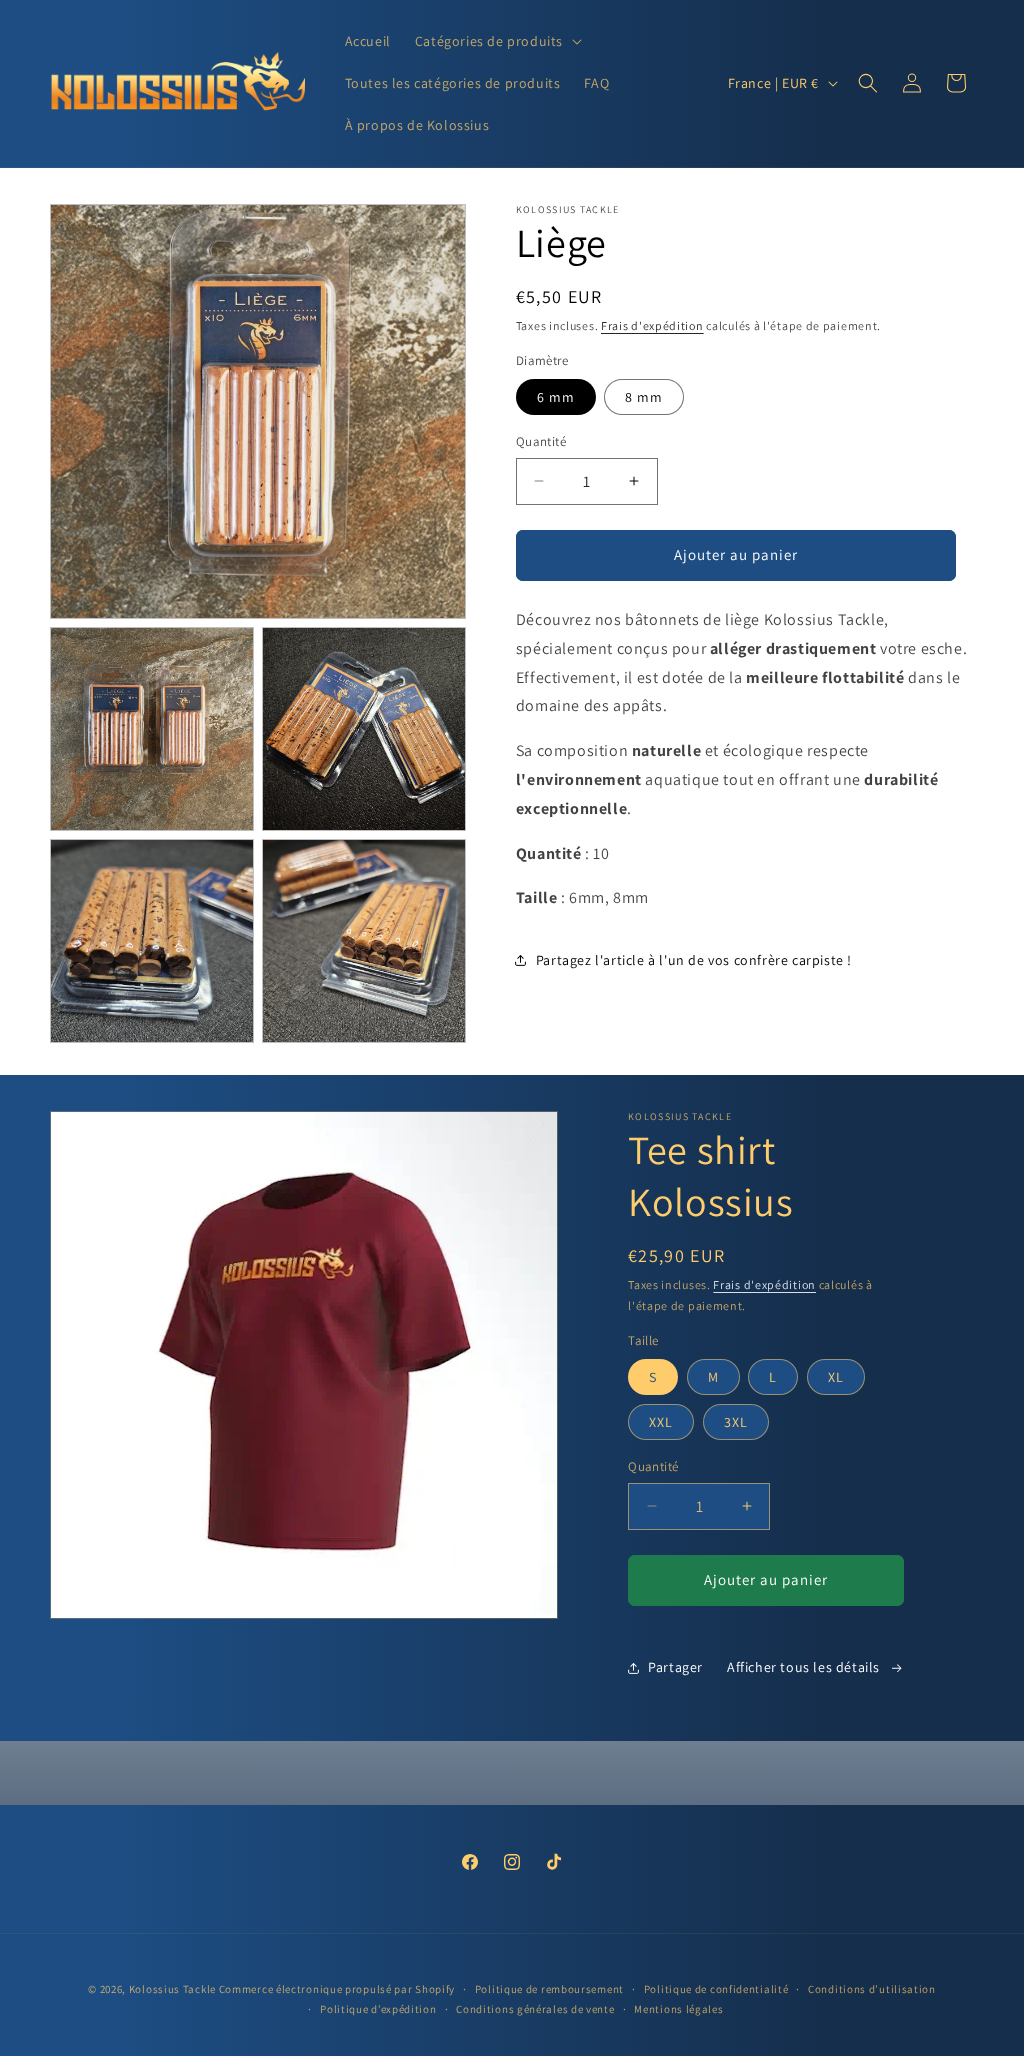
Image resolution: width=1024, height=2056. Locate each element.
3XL (736, 1422)
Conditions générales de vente (535, 2009)
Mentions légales (678, 2009)
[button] (496, 41)
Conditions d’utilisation (872, 1989)
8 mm (644, 397)
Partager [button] (675, 1667)
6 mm (556, 397)
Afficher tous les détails (803, 1667)
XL (836, 1377)
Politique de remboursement (549, 1989)
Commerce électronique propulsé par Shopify (337, 1989)
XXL (661, 1422)
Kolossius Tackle (172, 1989)
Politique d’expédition (378, 2009)
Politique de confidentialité (716, 1989)
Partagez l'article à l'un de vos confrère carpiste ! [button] (694, 960)
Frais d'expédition (652, 325)
